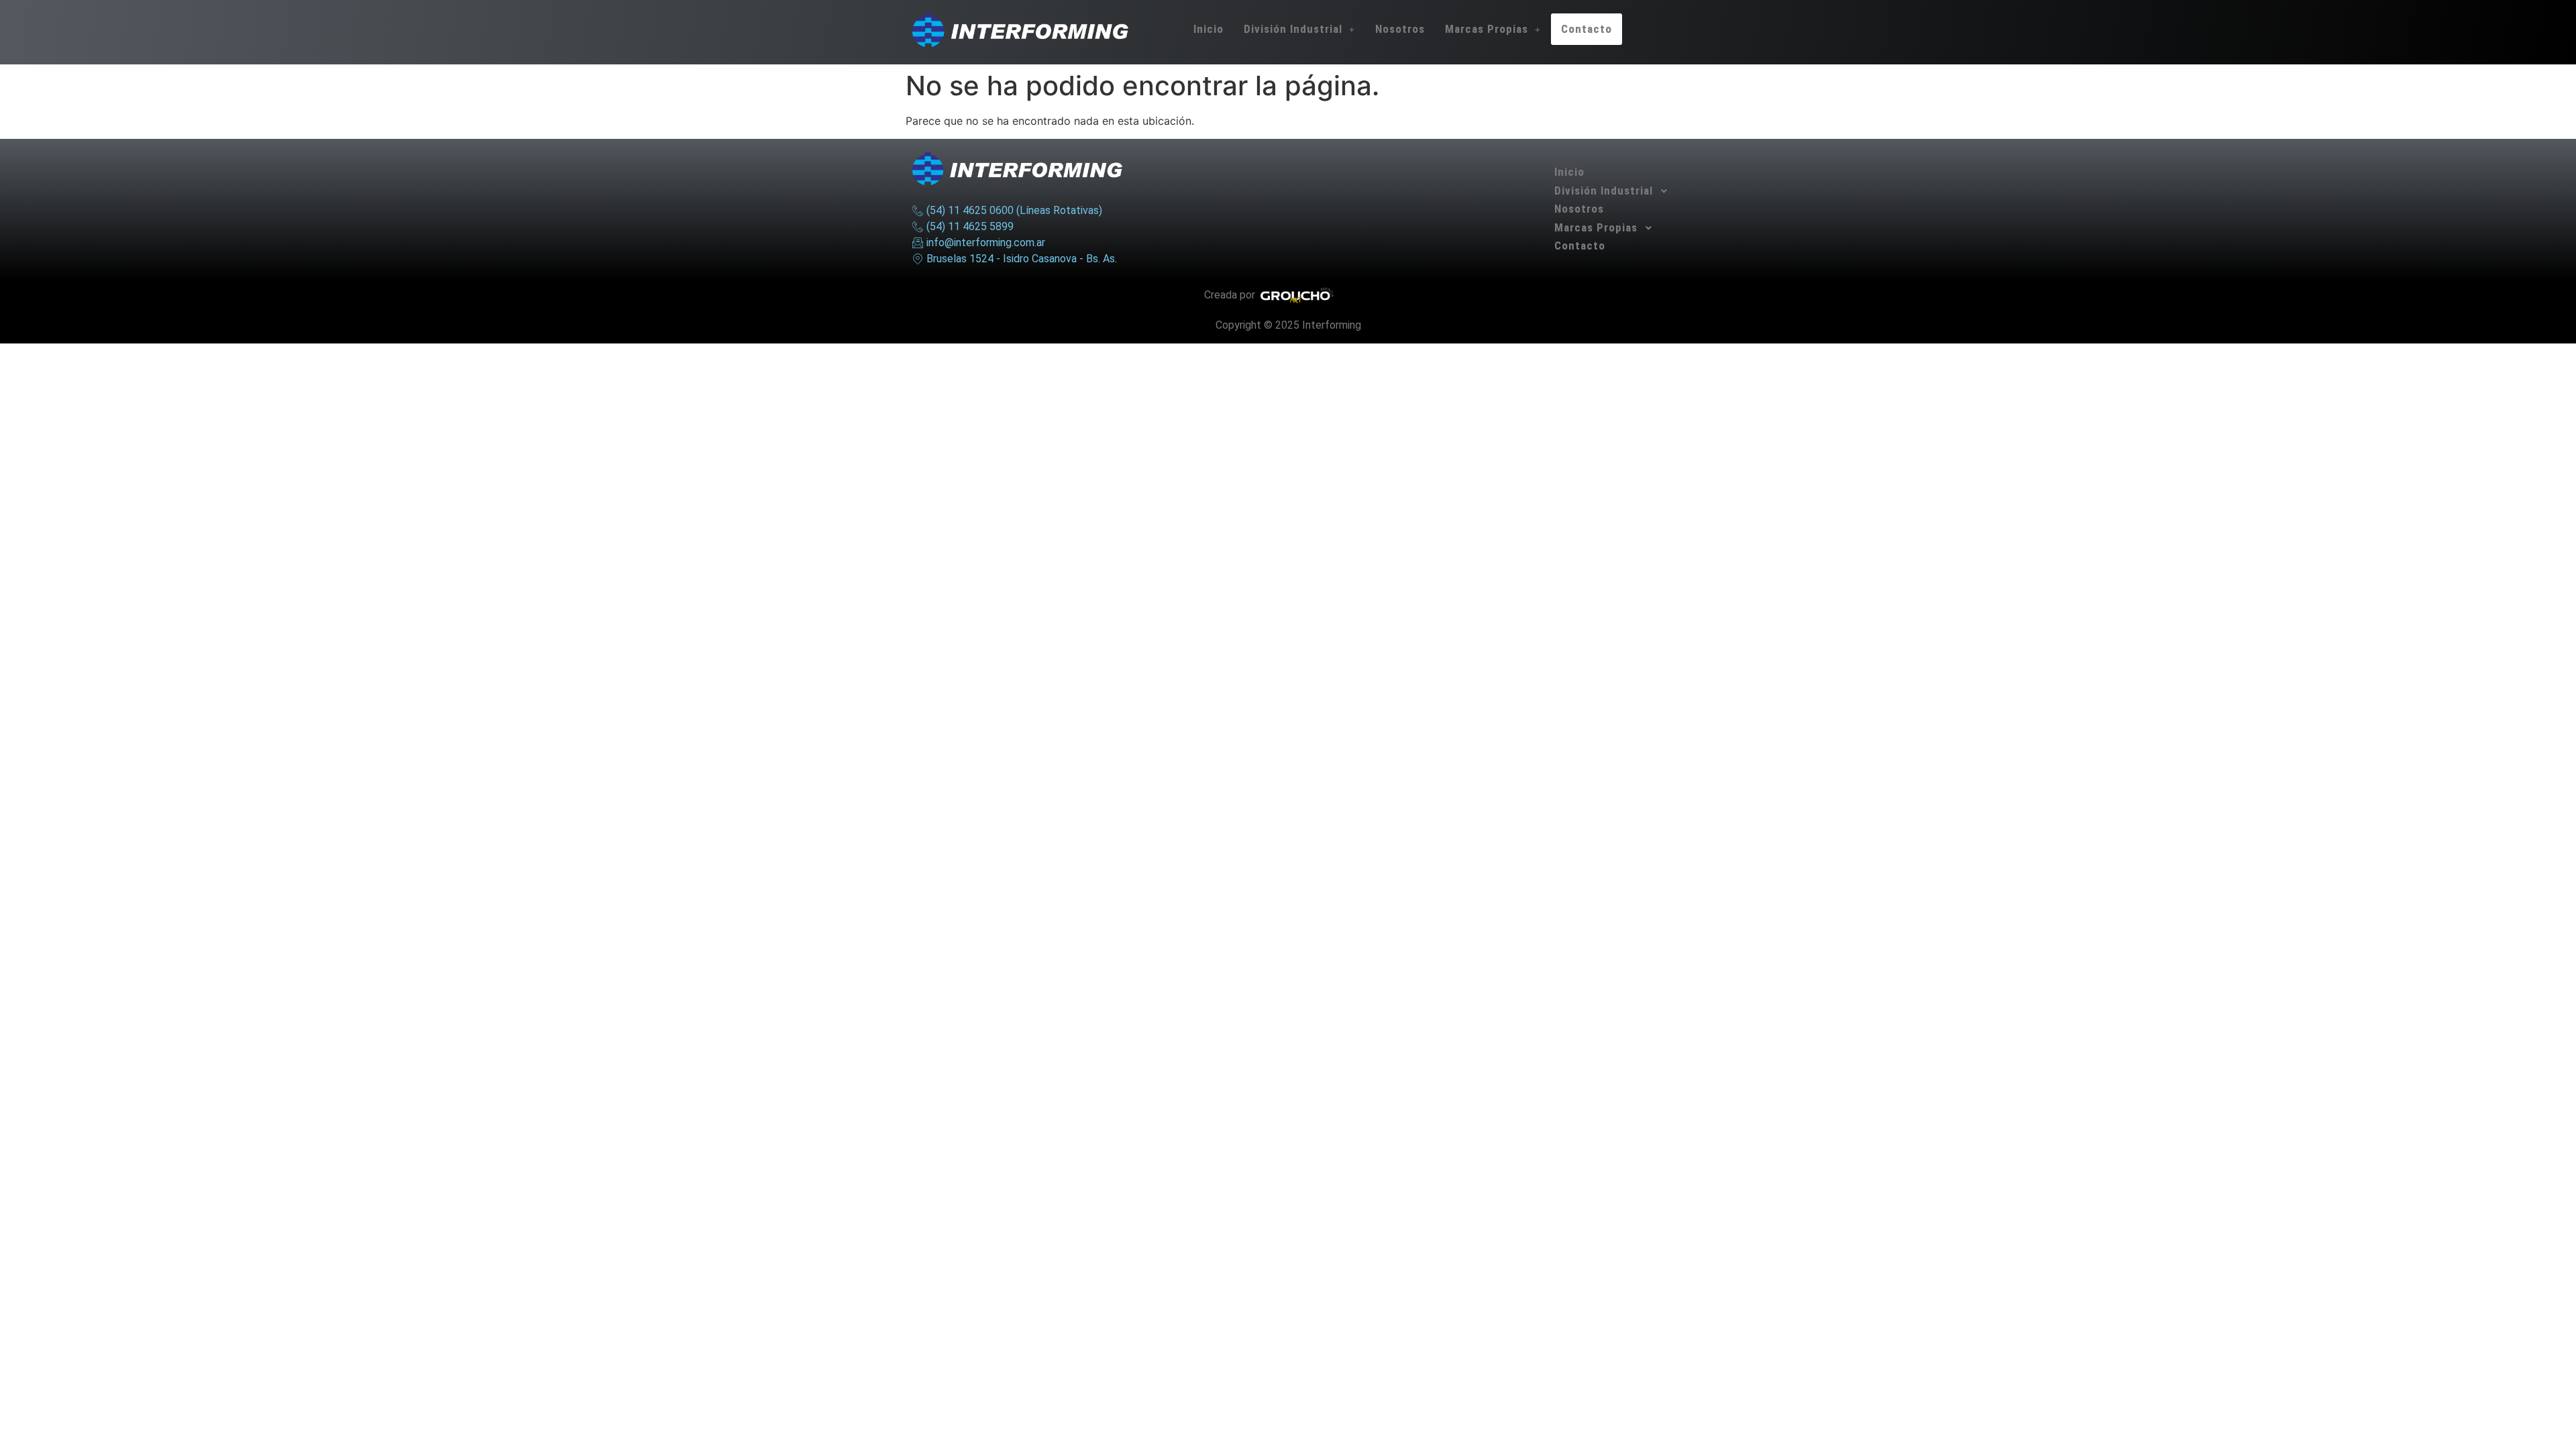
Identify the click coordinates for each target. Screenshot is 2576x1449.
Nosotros (1400, 29)
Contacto (1587, 29)
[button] (1299, 29)
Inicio (1209, 29)
